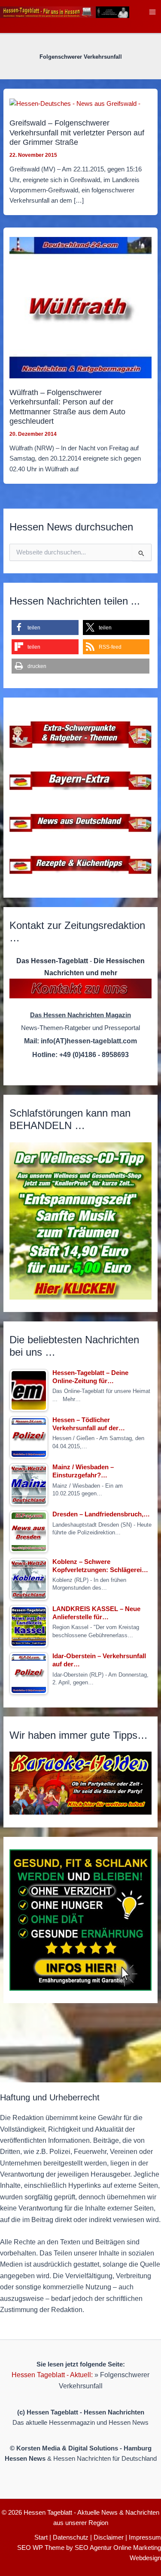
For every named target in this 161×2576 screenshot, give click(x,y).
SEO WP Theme (41, 2548)
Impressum (145, 2537)
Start (41, 2537)
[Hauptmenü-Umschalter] (152, 12)
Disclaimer (109, 2537)
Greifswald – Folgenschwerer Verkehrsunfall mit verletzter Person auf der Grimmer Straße (77, 132)
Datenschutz (71, 2537)
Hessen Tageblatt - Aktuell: (52, 2375)
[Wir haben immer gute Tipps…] (80, 1783)
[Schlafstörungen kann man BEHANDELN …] (80, 1221)
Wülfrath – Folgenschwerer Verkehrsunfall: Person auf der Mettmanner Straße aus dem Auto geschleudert (67, 407)
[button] (45, 628)
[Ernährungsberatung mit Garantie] (80, 1920)
